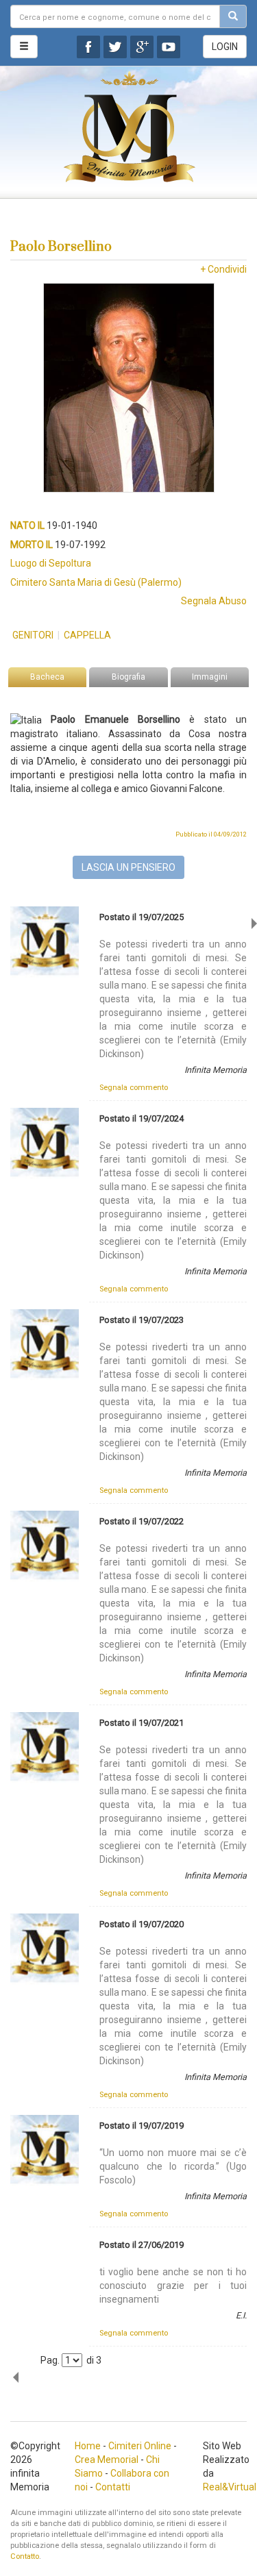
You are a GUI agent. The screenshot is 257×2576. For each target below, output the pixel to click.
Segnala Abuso (214, 601)
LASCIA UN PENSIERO (128, 867)
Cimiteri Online (140, 2446)
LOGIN (225, 47)
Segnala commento (134, 1088)
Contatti (113, 2487)
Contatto (25, 2556)
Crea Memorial (107, 2460)
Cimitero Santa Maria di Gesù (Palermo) (96, 582)
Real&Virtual (230, 2487)
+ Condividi (223, 269)
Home (88, 2446)
